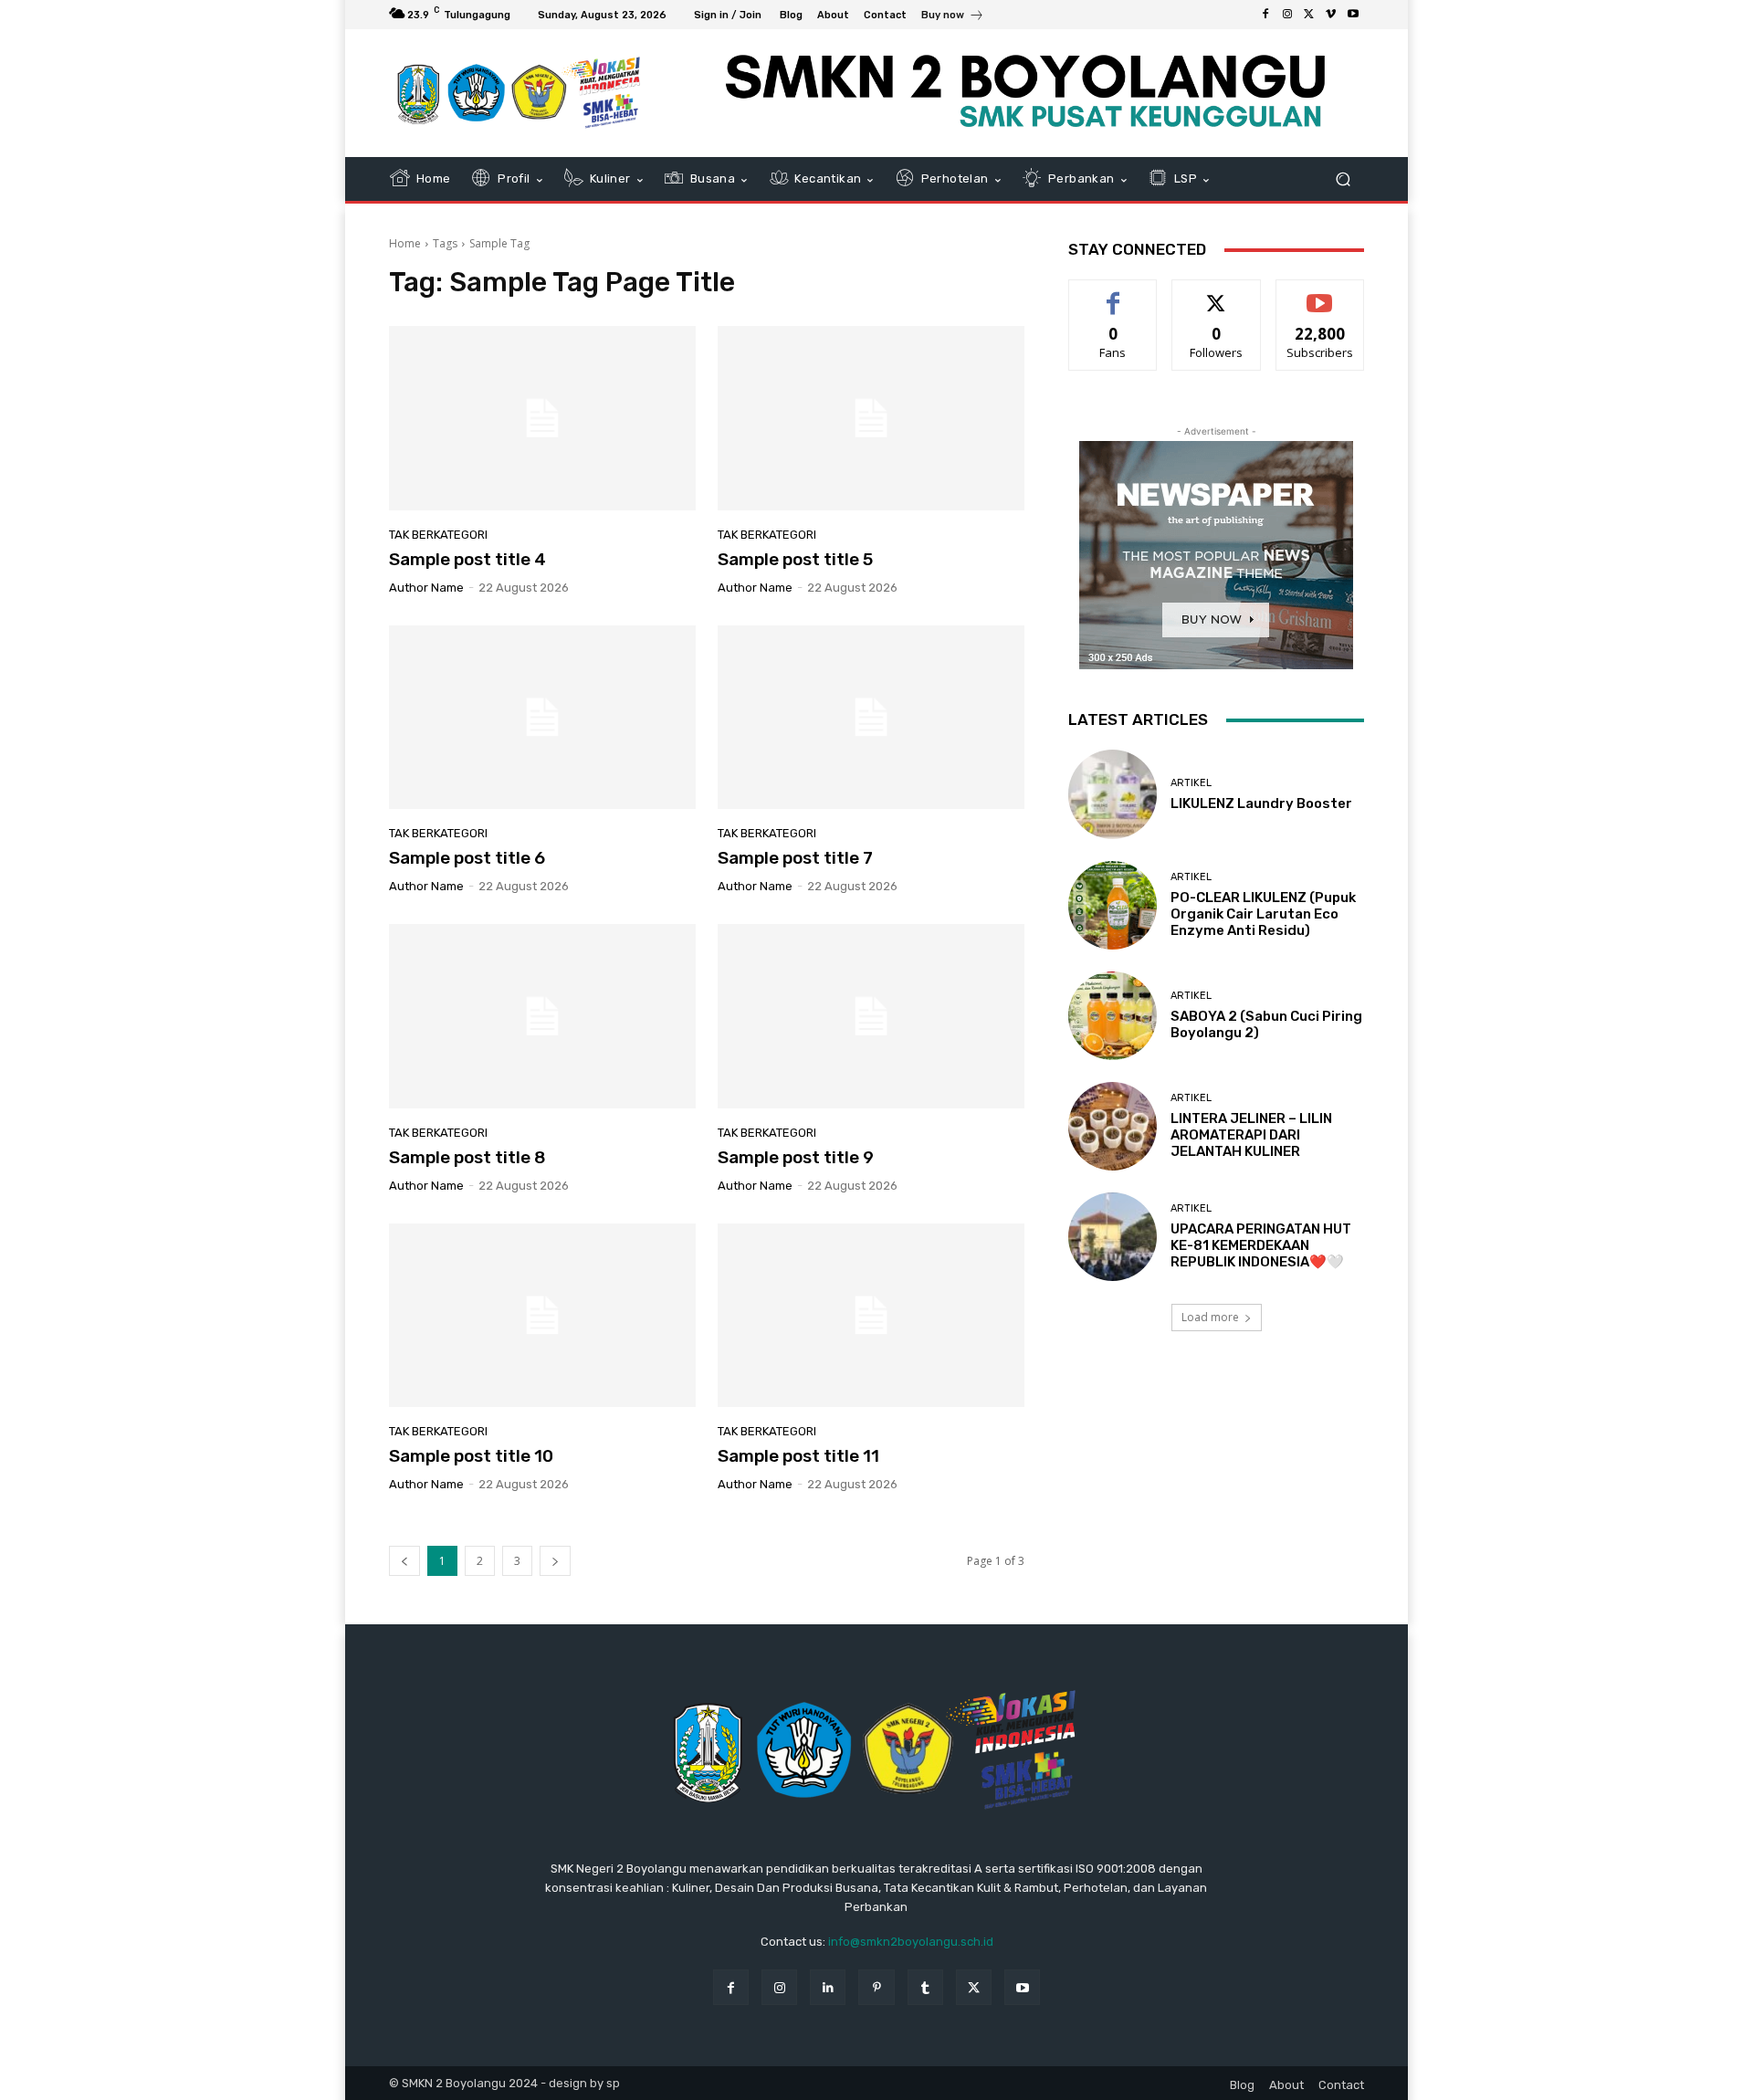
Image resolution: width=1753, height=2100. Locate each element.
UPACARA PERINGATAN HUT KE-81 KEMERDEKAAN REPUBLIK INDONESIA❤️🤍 (1261, 1245)
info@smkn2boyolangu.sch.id (911, 1942)
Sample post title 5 (795, 559)
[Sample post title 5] (871, 418)
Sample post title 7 (795, 858)
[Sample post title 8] (542, 1016)
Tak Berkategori (438, 535)
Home (405, 243)
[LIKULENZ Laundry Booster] (1113, 794)
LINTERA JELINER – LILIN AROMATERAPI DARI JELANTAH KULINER (1251, 1135)
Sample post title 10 (471, 1456)
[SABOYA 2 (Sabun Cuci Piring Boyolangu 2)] (1113, 1016)
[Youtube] (1353, 15)
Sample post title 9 (796, 1157)
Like (1113, 294)
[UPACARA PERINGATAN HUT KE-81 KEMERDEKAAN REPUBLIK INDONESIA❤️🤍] (1113, 1237)
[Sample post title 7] (871, 718)
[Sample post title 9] (871, 1016)
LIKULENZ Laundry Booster (1261, 803)
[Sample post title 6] (542, 718)
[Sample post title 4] (542, 418)
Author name (426, 588)
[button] (1343, 179)
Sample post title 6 (467, 858)
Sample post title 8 (467, 1157)
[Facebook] (1265, 15)
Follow (1217, 294)
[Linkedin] (828, 1987)
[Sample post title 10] (542, 1316)
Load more (1210, 1317)
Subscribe (1320, 294)
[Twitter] (1309, 15)
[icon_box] (953, 17)
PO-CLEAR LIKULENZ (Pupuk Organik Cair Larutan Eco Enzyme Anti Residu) (1263, 914)
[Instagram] (1287, 15)
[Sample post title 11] (871, 1316)
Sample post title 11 (798, 1456)
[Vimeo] (1331, 15)
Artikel (1191, 783)
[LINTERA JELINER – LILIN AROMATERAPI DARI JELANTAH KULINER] (1113, 1126)
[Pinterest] (876, 1987)
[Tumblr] (925, 1987)
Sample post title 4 (467, 559)
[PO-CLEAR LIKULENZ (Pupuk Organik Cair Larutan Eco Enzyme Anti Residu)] (1113, 905)
